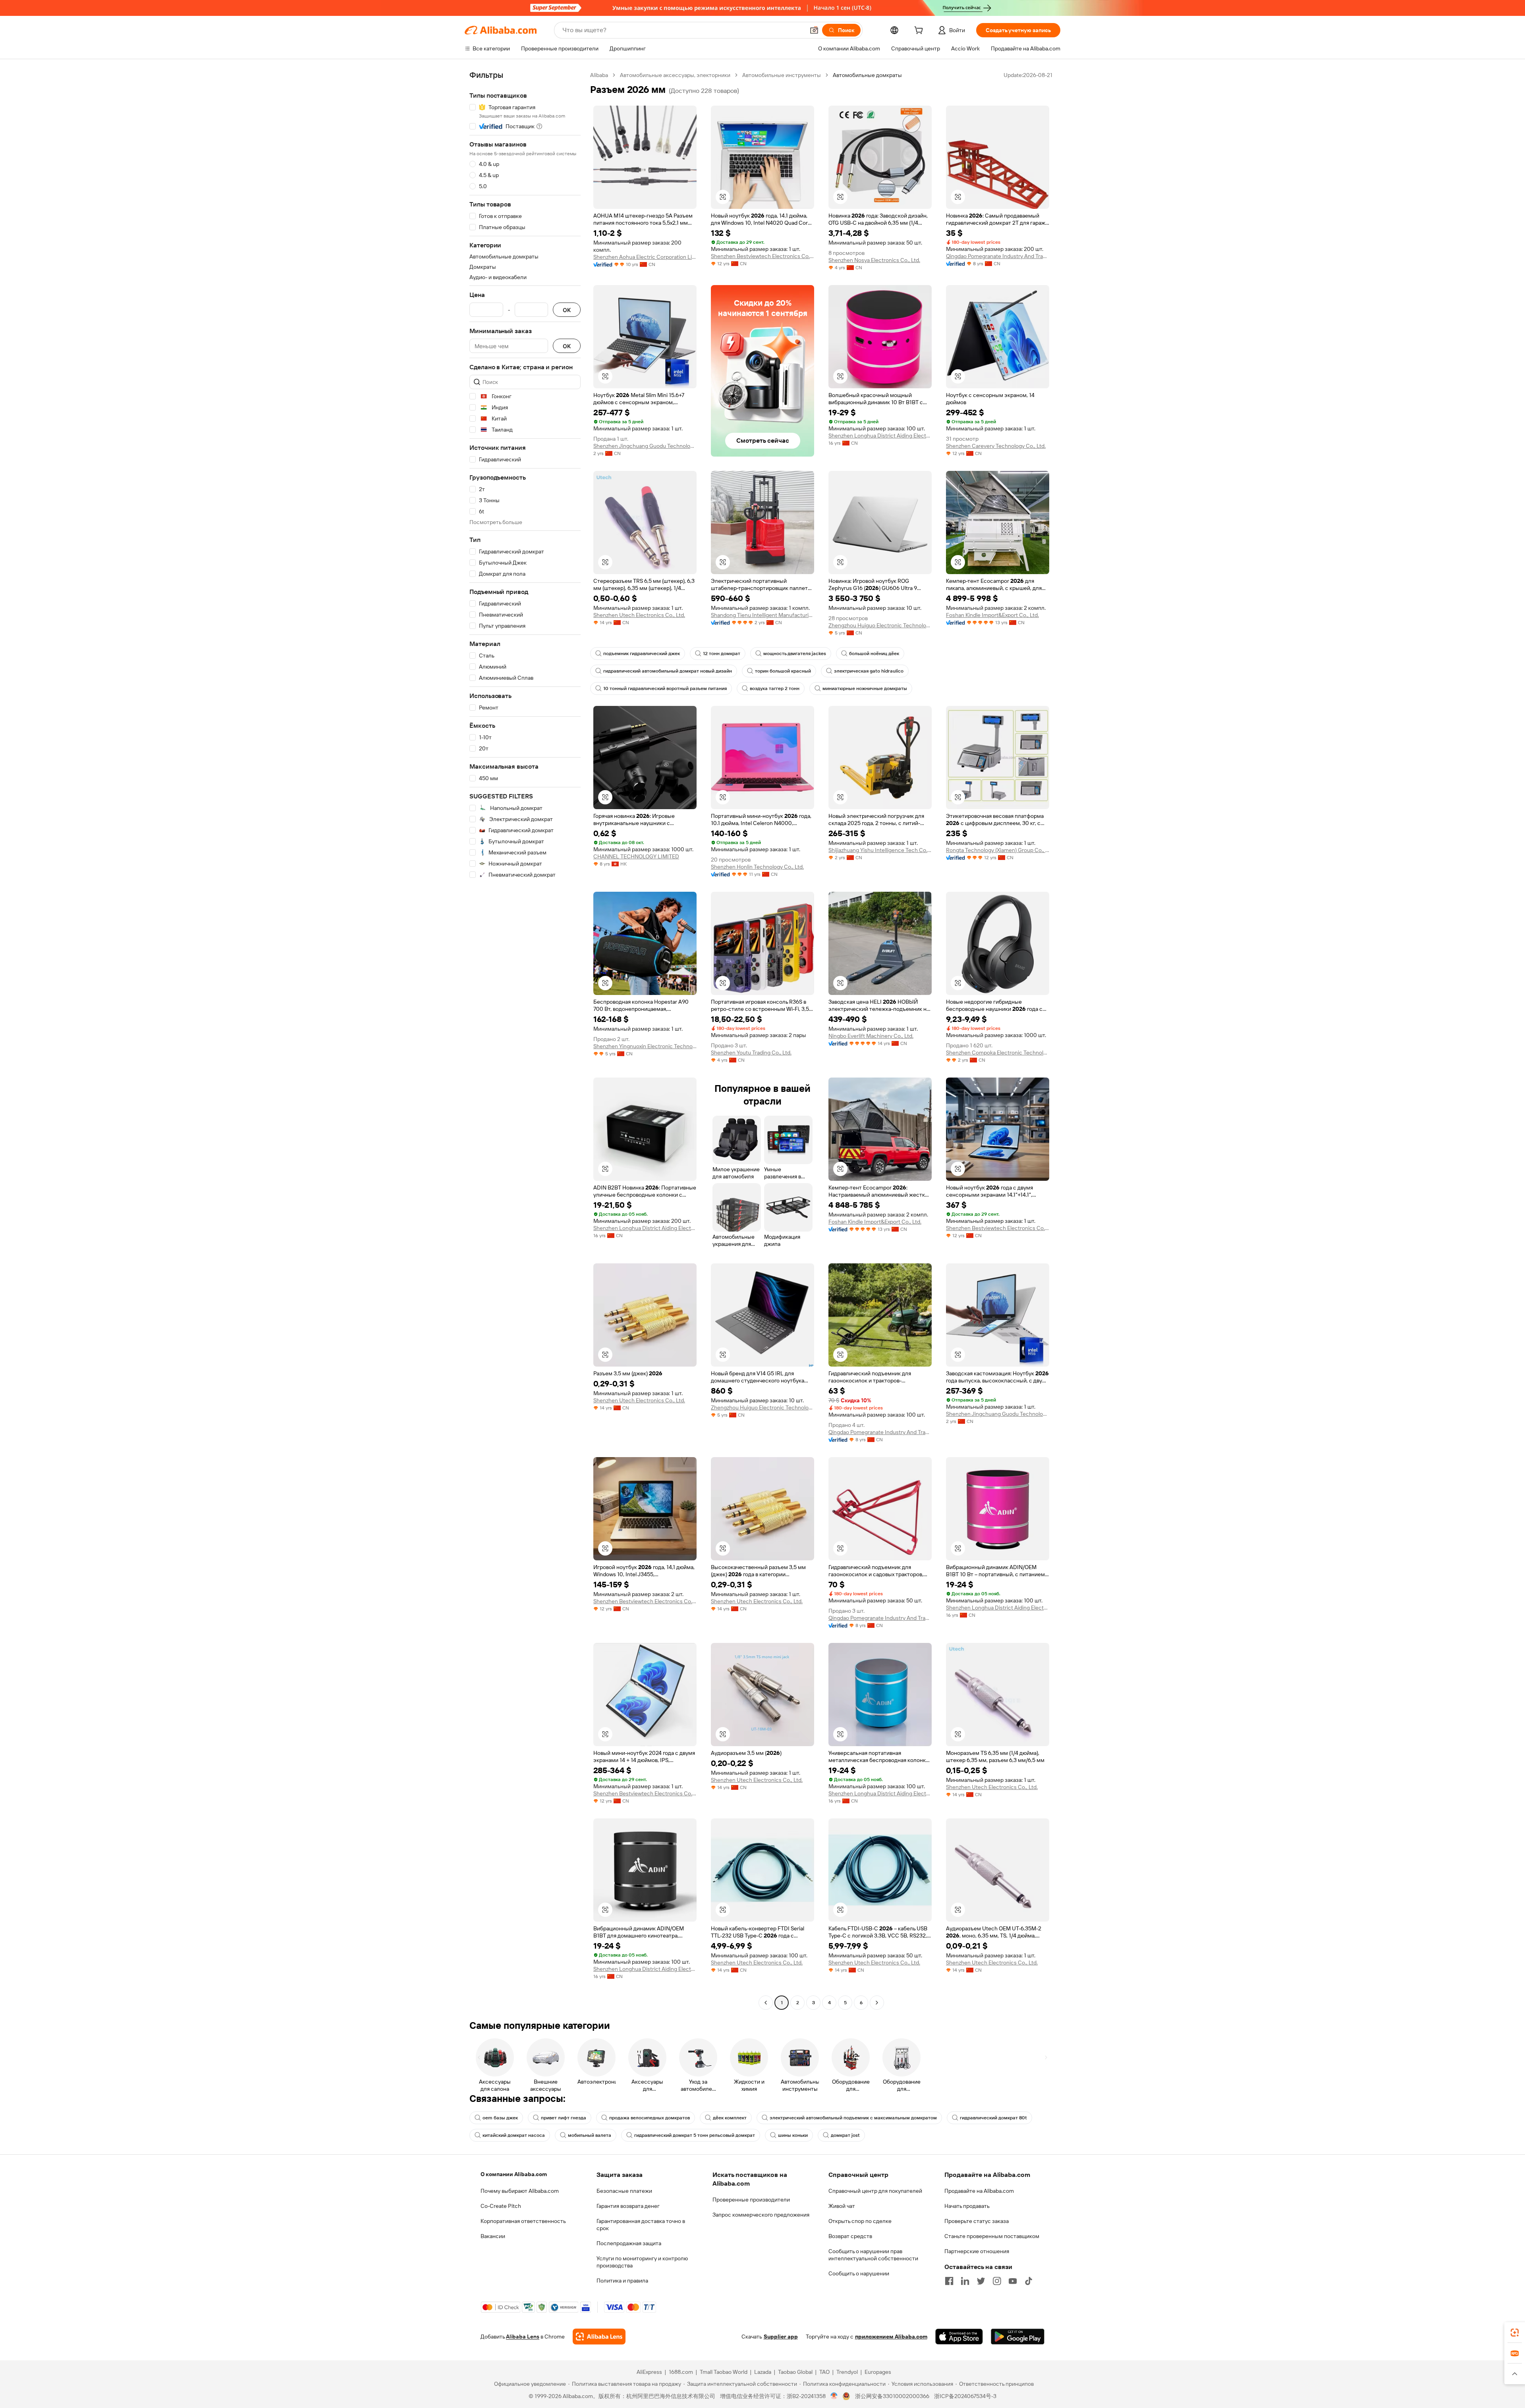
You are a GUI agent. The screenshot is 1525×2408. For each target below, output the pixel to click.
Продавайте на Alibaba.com (979, 2191)
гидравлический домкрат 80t (993, 2118)
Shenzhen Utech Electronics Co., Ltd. (639, 615)
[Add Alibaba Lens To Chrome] (599, 2337)
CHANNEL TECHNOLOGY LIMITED (636, 856)
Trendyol (847, 2372)
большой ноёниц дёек (874, 654)
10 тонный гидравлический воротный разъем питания (665, 688)
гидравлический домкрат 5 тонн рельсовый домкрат (695, 2135)
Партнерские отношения (977, 2251)
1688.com (681, 2372)
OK (567, 310)
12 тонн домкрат (722, 654)
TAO (824, 2372)
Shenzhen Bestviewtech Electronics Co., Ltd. (762, 256)
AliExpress (649, 2372)
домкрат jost (845, 2135)
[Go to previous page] (766, 2003)
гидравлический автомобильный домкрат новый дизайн (668, 671)
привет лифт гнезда (564, 2118)
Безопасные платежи (624, 2191)
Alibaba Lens (523, 2337)
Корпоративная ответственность (523, 2221)
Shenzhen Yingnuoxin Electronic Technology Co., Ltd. (645, 1046)
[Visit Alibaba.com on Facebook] (949, 2281)
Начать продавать (967, 2206)
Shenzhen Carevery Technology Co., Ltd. (996, 446)
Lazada (763, 2372)
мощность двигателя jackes (795, 654)
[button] (814, 30)
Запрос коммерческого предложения (761, 2215)
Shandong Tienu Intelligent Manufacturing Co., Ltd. (762, 615)
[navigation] (525, 1040)
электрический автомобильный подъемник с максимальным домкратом (853, 2118)
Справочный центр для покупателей (875, 2191)
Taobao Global (795, 2372)
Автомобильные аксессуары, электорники (675, 75)
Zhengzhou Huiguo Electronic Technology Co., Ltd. (880, 625)
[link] (1515, 2333)
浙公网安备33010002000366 (892, 2396)
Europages (878, 2372)
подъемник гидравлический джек (642, 654)
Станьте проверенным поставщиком (992, 2236)
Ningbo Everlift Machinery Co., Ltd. (871, 1036)
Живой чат (842, 2206)
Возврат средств (850, 2236)
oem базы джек (500, 2118)
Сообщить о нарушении (859, 2273)
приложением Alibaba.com (891, 2337)
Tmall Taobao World (724, 2372)
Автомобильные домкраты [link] (867, 75)
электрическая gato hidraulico (869, 671)
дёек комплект (730, 2118)
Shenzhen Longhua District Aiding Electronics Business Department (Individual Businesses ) (880, 436)
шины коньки (793, 2135)
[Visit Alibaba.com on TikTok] (1029, 2281)
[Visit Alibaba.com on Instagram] (997, 2281)
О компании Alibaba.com (514, 2174)
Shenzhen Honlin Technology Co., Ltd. (757, 867)
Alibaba (599, 75)
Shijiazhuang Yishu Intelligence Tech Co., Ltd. (880, 850)
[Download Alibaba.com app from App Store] (959, 2337)
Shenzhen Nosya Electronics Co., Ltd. (874, 260)
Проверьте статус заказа (977, 2221)
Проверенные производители (751, 2200)
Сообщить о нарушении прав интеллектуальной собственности (873, 2255)
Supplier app (781, 2337)
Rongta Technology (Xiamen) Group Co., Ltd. (998, 850)
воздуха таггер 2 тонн (775, 688)
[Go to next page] (877, 2003)
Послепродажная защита (629, 2243)
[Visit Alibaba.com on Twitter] (981, 2281)
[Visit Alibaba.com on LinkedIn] (965, 2281)
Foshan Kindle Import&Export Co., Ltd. (992, 615)
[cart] (920, 31)
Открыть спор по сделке (860, 2221)
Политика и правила (622, 2281)
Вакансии (493, 2236)
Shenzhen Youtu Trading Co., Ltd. (751, 1053)
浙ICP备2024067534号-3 (965, 2396)
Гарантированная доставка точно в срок (641, 2225)
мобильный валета (590, 2135)
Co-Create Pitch (501, 2206)
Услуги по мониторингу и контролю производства (642, 2262)
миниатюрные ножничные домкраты (865, 688)
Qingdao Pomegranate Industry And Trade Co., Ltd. (998, 256)
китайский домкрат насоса (514, 2135)
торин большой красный (783, 671)
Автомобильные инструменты (782, 75)
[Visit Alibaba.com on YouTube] (1013, 2281)
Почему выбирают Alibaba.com (520, 2191)
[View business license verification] (834, 2396)
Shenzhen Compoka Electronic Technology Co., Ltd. (998, 1053)
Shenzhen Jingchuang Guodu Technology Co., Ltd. (645, 446)
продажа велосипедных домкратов (650, 2118)
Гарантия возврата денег (628, 2206)
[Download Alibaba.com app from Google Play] (1018, 2337)
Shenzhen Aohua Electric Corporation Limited (645, 257)
